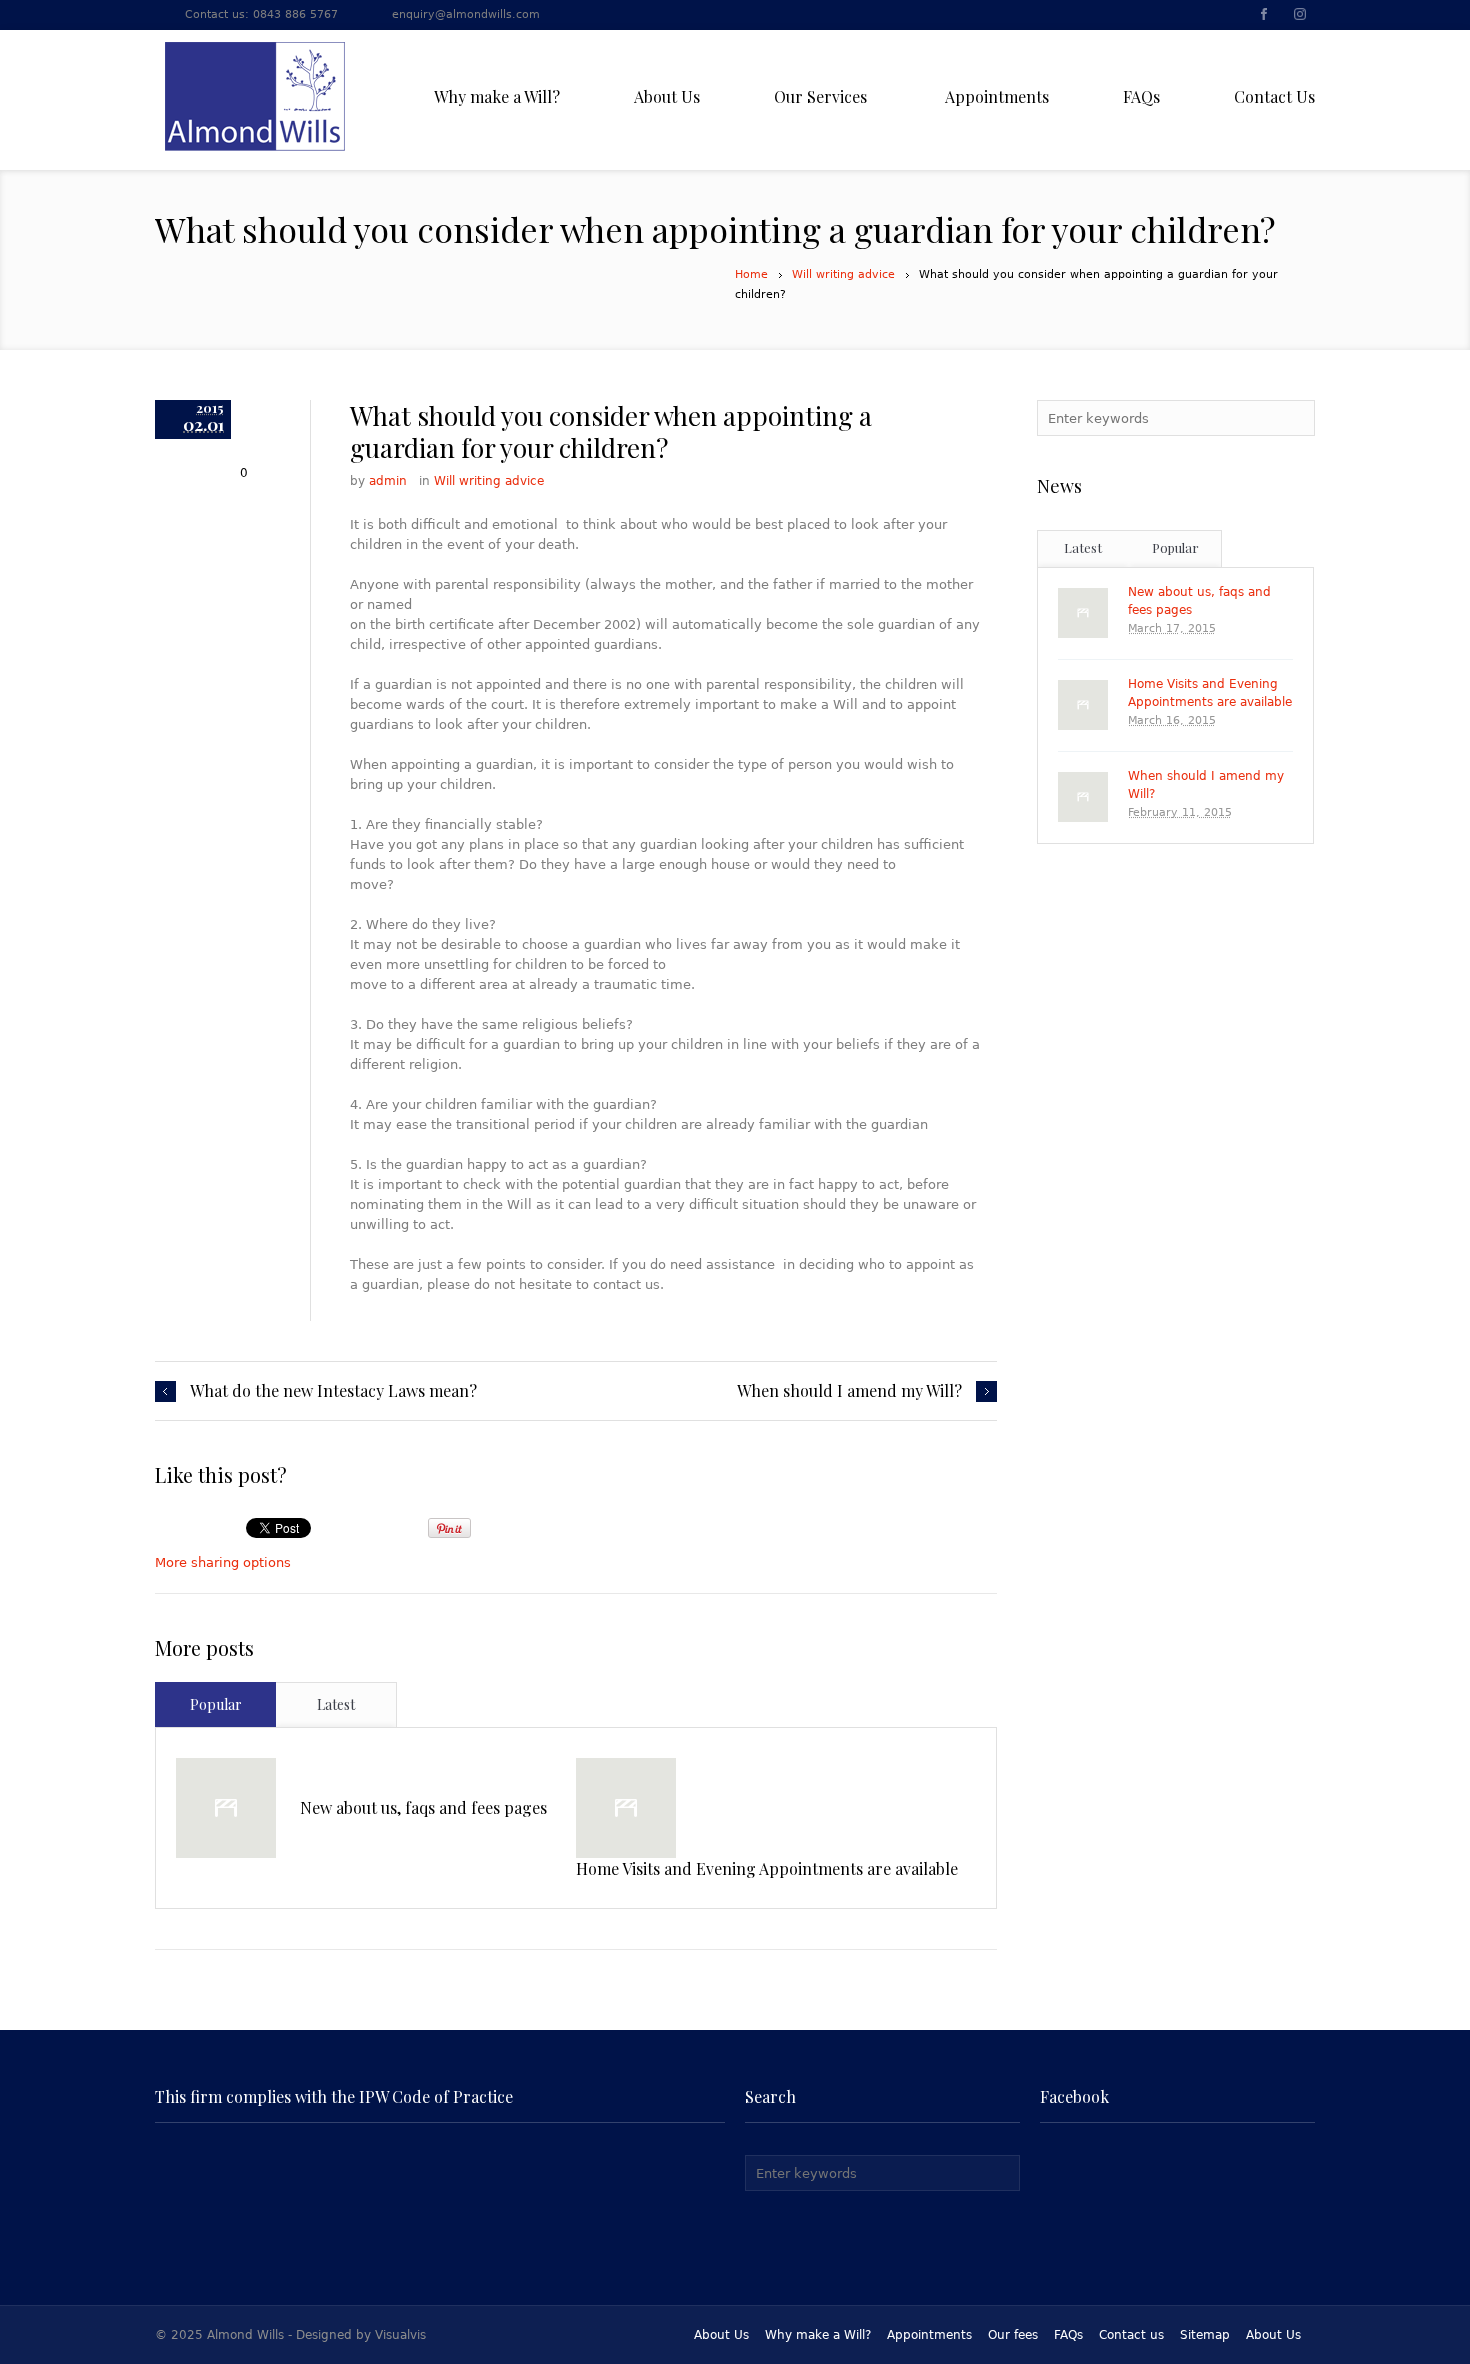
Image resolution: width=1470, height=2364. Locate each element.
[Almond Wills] (255, 96)
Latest (336, 1704)
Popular (216, 1704)
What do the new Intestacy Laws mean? (333, 1391)
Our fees (1013, 2335)
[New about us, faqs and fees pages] (226, 1808)
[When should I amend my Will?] (1083, 797)
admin (388, 481)
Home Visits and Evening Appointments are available (767, 1868)
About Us (721, 2335)
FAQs (1068, 2335)
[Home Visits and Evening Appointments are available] (626, 1808)
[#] (1263, 16)
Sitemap (1205, 2335)
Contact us (1131, 2335)
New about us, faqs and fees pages (423, 1807)
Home (751, 274)
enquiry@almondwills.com (466, 14)
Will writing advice (843, 274)
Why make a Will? (818, 2335)
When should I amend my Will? (849, 1391)
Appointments (929, 2335)
